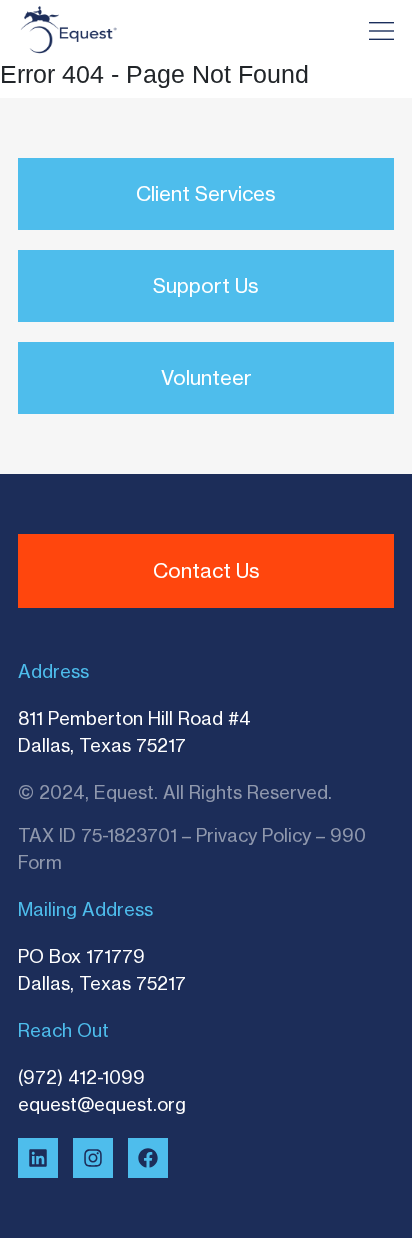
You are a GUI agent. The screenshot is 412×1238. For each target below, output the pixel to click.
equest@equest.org (102, 1104)
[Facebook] (148, 1158)
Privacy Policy (253, 835)
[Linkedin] (38, 1158)
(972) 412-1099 (81, 1077)
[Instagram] (93, 1158)
